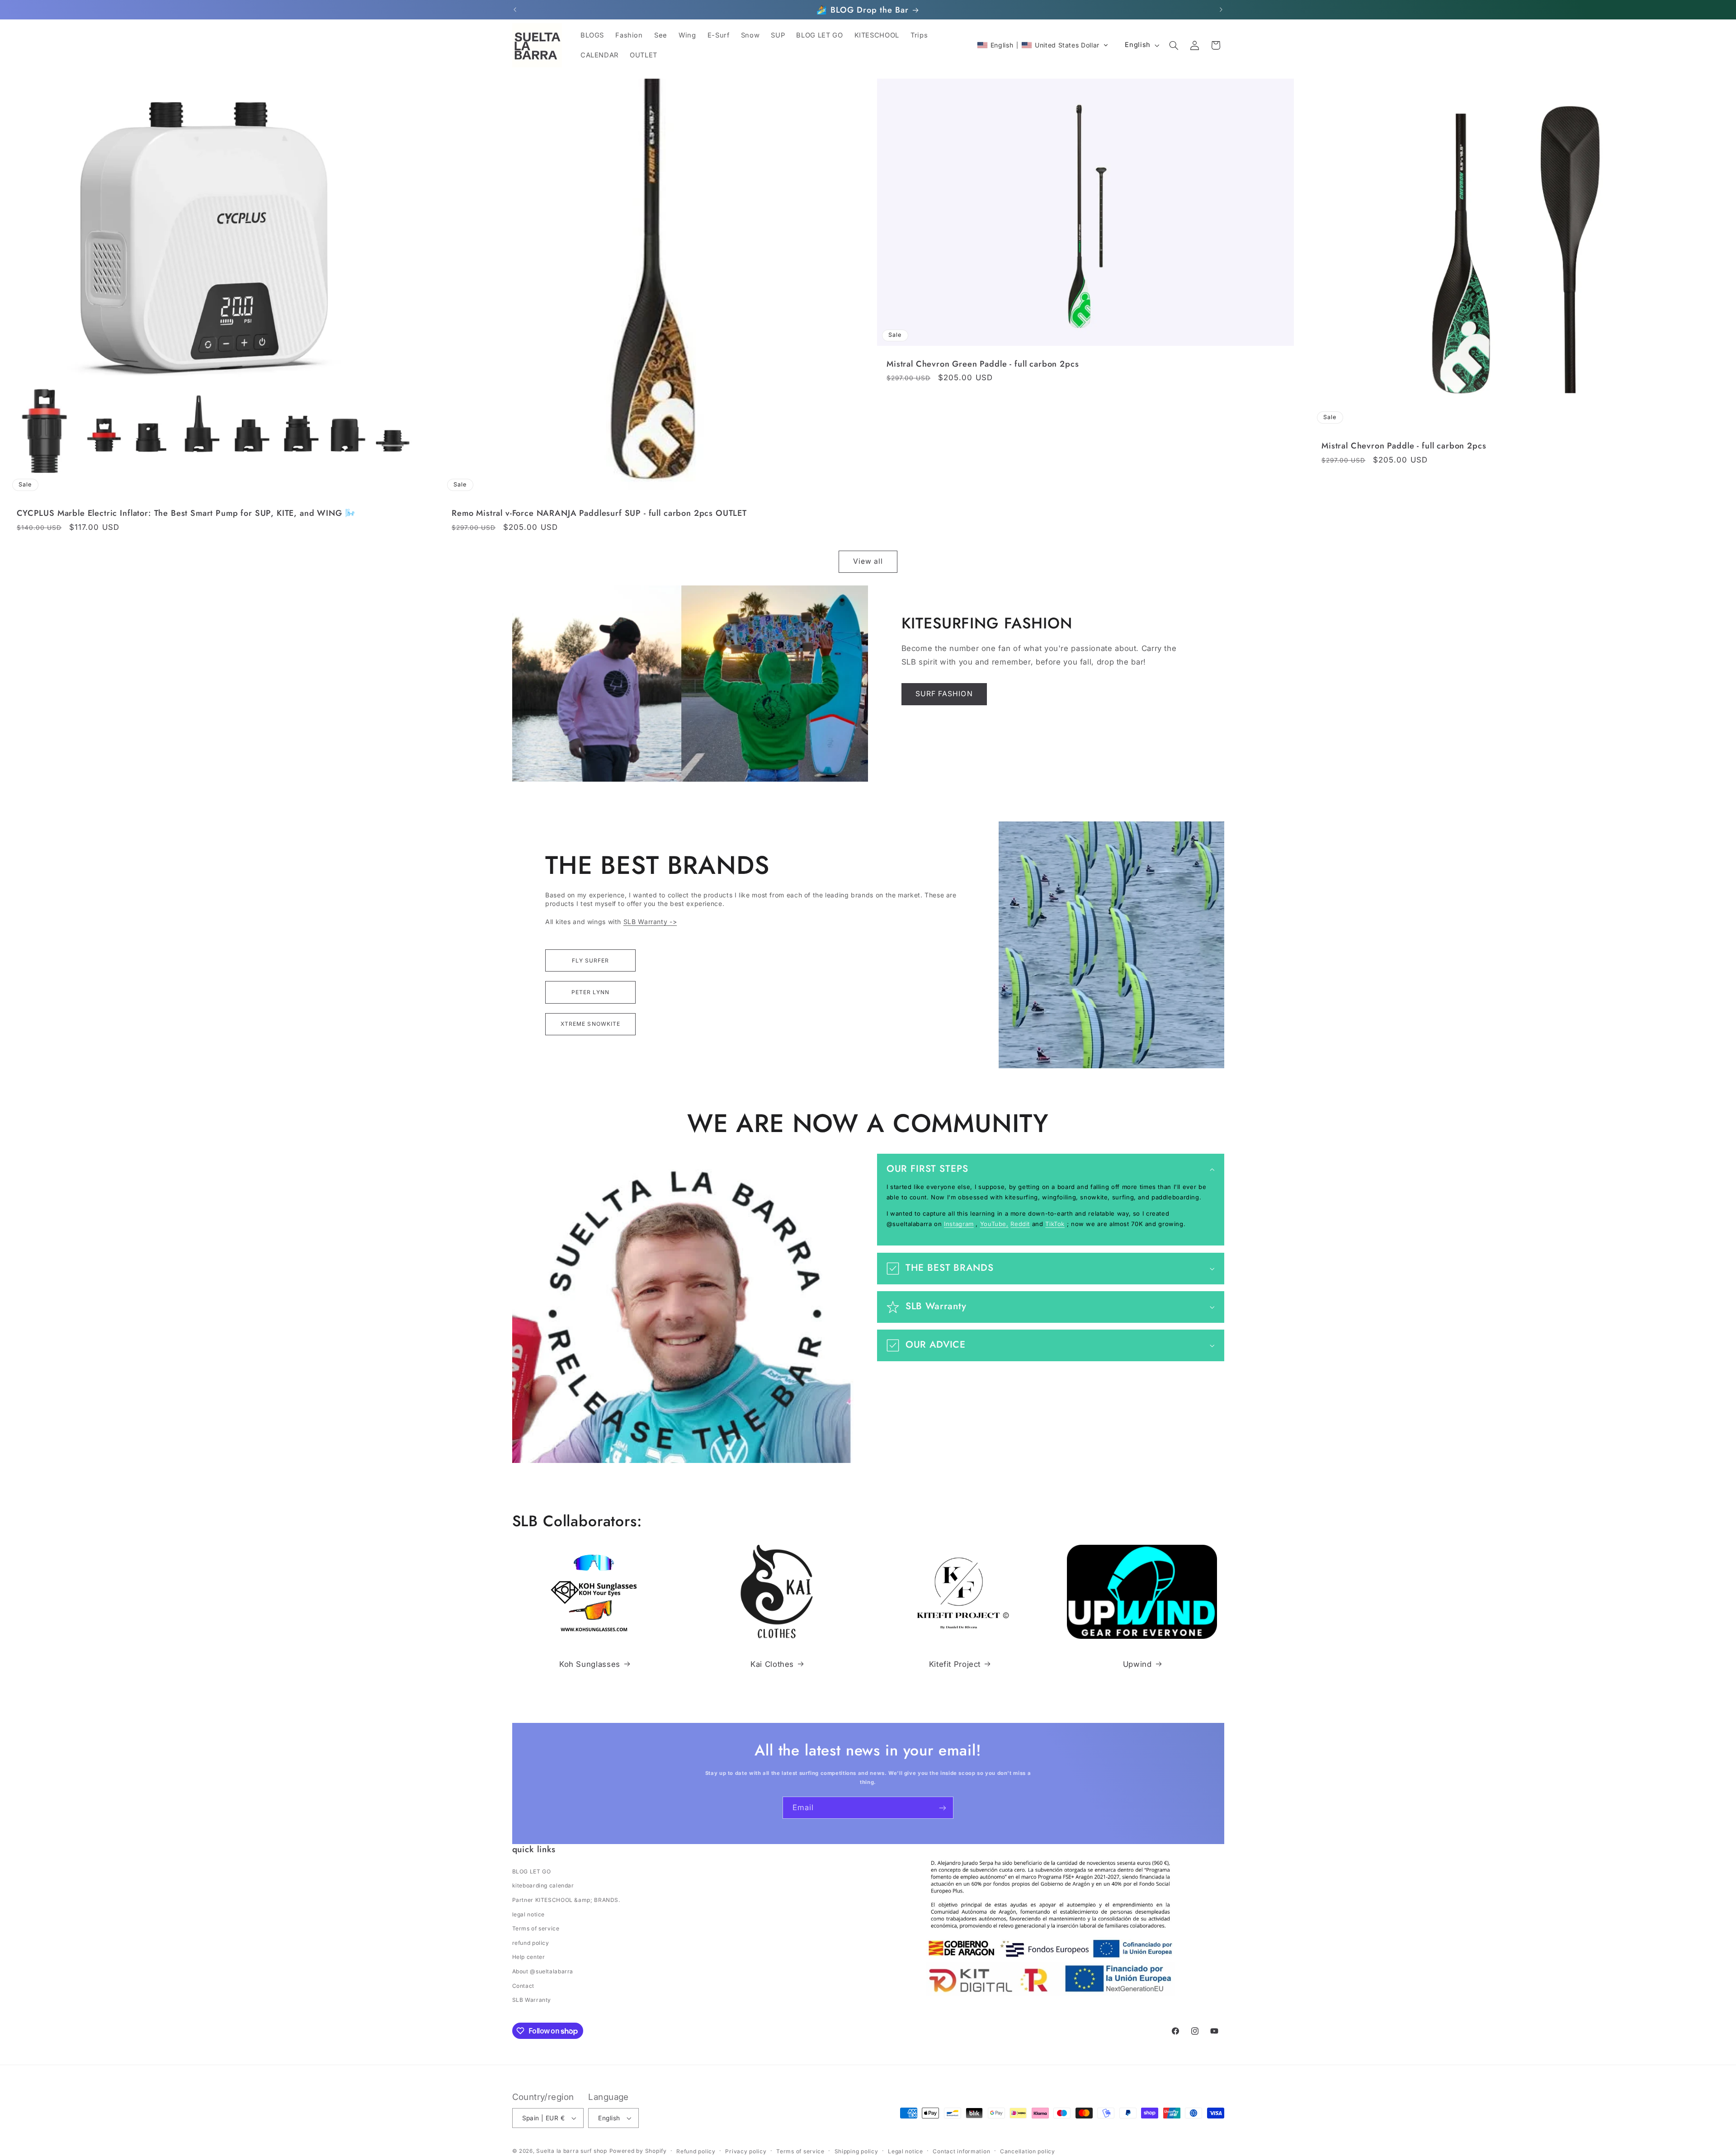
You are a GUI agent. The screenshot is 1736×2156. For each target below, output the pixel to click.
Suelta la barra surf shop (571, 2151)
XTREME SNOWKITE (590, 1024)
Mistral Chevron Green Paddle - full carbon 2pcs (983, 364)
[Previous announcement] (515, 10)
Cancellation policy (1028, 2151)
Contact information (961, 2151)
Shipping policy (856, 2151)
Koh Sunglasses (590, 1664)
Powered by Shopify (638, 2151)
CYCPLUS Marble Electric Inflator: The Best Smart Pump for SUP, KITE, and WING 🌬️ (186, 513)
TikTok (1055, 1223)
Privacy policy (746, 2151)
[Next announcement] (1221, 10)
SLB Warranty (532, 2000)
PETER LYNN (591, 992)
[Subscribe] (943, 1808)
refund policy (531, 1943)
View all (868, 561)
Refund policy (696, 2151)
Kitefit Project (955, 1664)
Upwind (1137, 1664)
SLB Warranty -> (650, 922)
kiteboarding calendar (543, 1885)
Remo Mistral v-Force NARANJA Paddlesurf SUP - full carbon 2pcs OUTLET (599, 513)
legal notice (529, 1914)
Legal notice (906, 2151)
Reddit (1020, 1223)
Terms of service (536, 1928)
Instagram (959, 1223)
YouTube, (994, 1223)
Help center (529, 1957)
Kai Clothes (772, 1664)
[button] (1043, 45)
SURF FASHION (944, 694)
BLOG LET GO (532, 1871)
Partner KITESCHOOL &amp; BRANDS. (566, 1900)
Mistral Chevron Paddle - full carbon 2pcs (1404, 446)
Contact (523, 1986)
